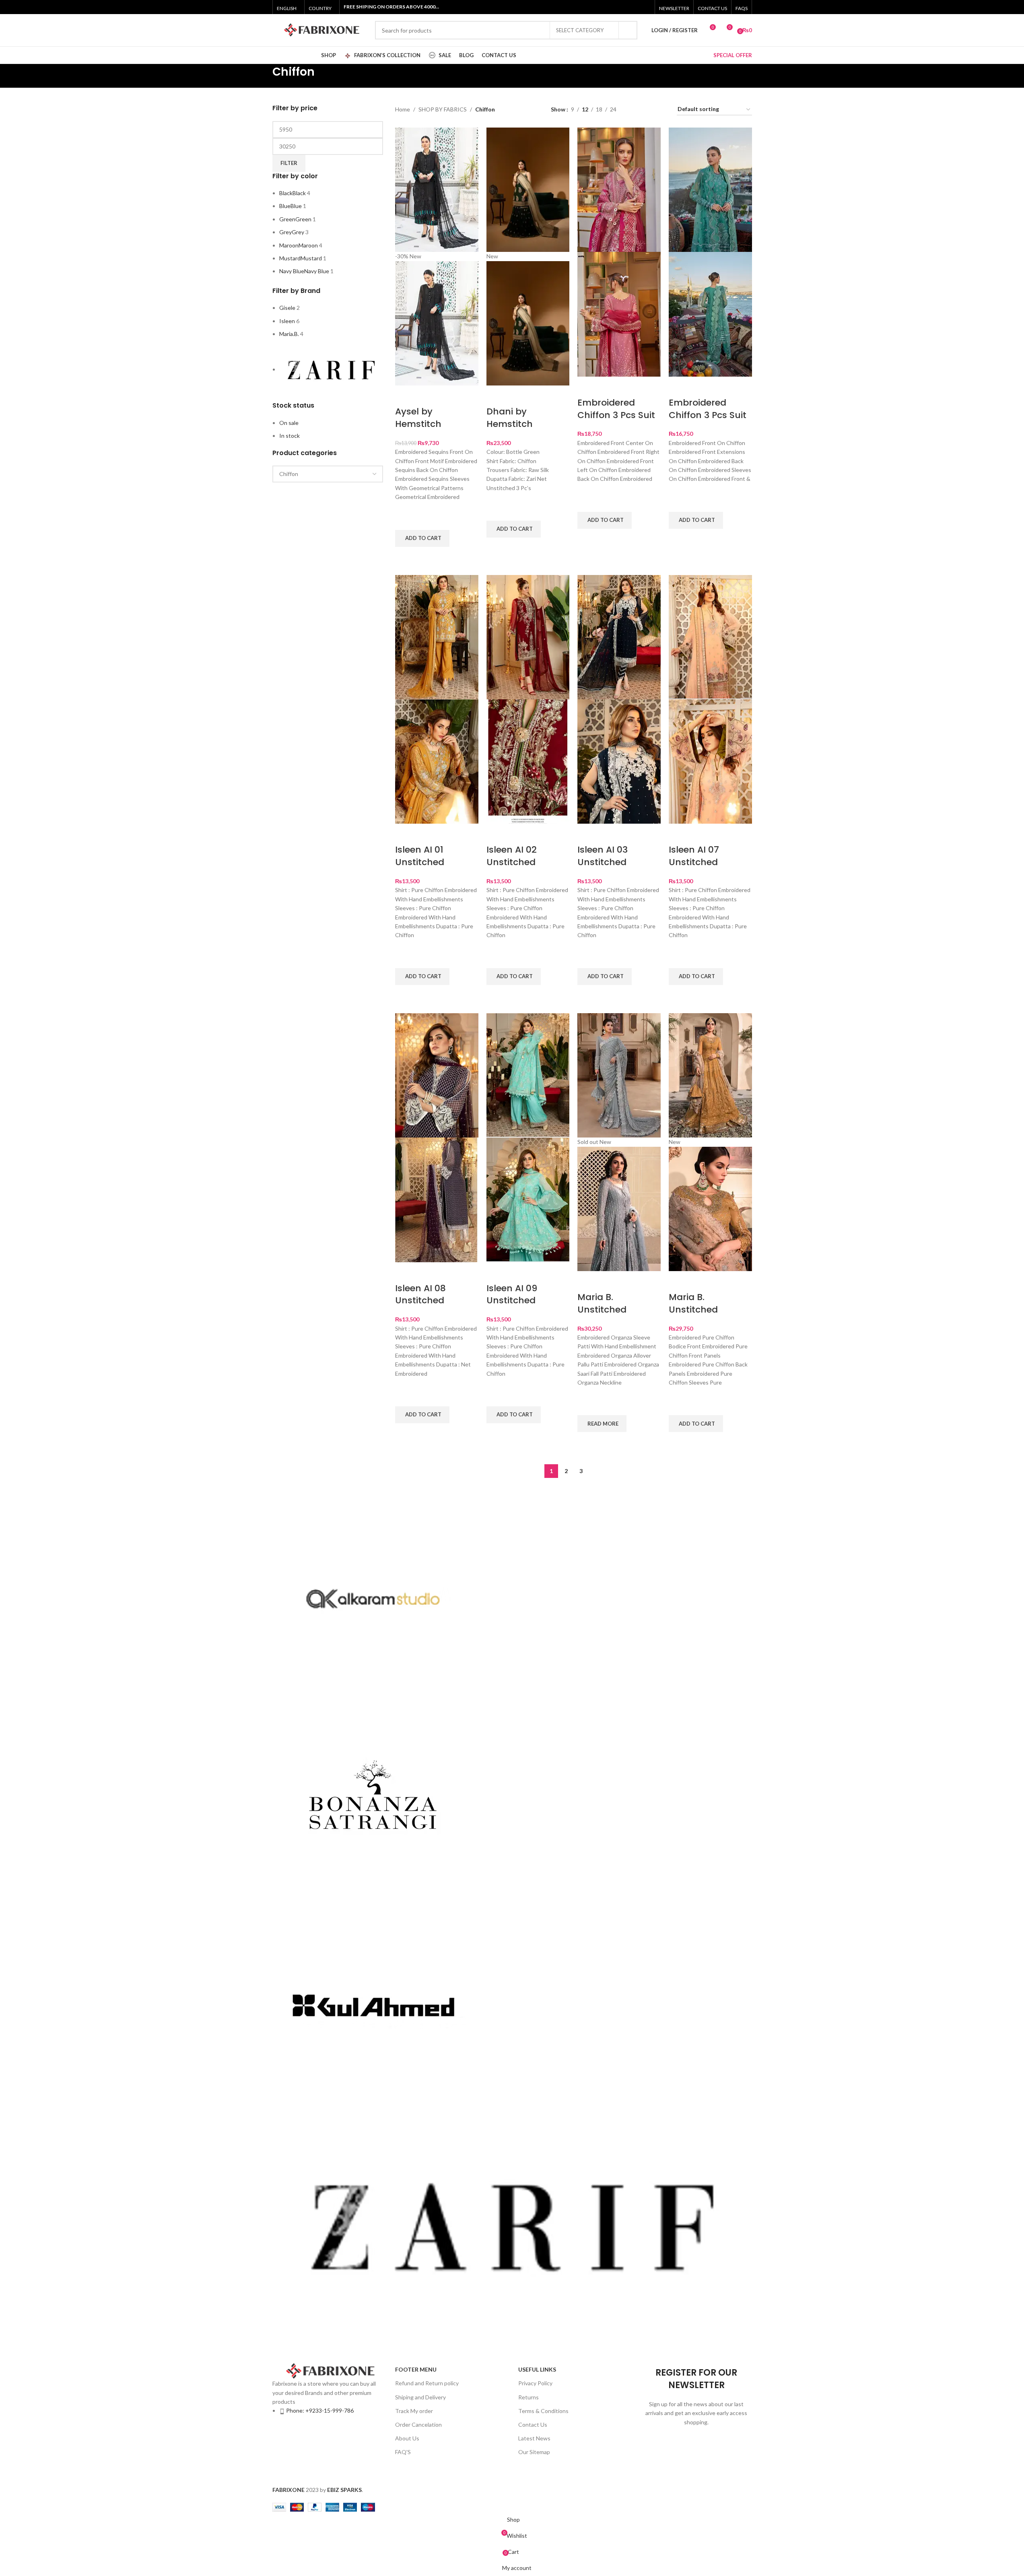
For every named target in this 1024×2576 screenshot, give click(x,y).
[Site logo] (320, 30)
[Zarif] (512, 1925)
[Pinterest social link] (645, 7)
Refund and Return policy (427, 2383)
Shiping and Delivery (420, 2397)
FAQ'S (403, 2452)
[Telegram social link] (582, 2473)
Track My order (414, 2411)
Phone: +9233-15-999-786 (320, 2410)
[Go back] (262, 76)
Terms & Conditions (543, 2411)
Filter (289, 163)
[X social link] (615, 7)
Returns (528, 2397)
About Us (407, 2438)
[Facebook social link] (605, 7)
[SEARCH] (628, 30)
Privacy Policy (535, 2383)
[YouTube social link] (635, 7)
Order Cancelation (418, 2425)
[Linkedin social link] (568, 2473)
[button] (422, 538)
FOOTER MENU (416, 2369)
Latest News (534, 2438)
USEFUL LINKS (537, 2369)
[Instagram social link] (625, 7)
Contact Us (533, 2425)
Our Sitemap (534, 2452)
